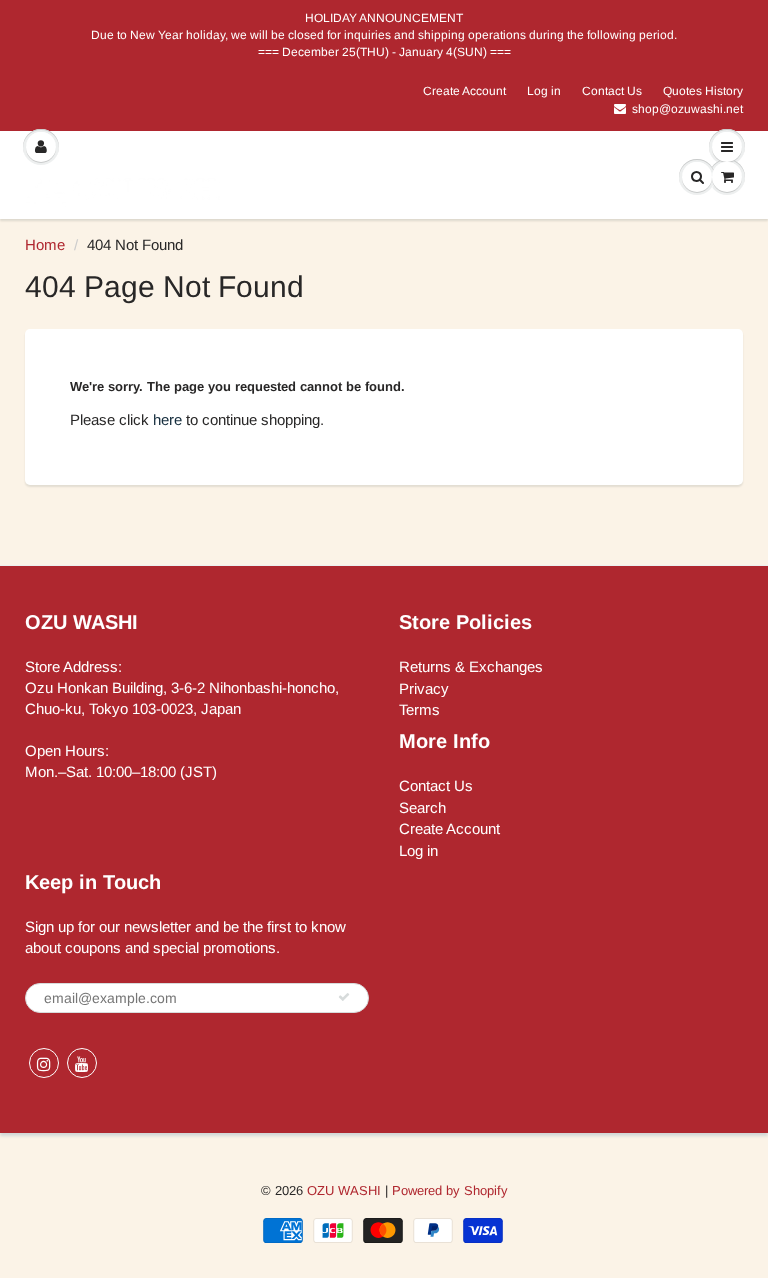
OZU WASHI (344, 1190)
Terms (419, 709)
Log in (544, 91)
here (167, 419)
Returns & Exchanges (471, 666)
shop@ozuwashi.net (687, 109)
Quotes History (703, 91)
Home (45, 244)
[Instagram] (44, 1063)
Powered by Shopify (450, 1190)
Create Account (464, 91)
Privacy (424, 688)
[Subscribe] (344, 997)
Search (422, 807)
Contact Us (612, 91)
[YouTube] (82, 1063)
